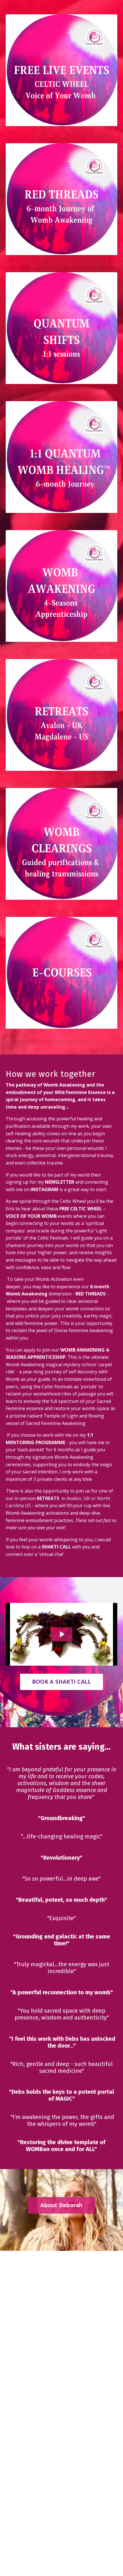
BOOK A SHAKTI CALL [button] (62, 1682)
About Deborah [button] (61, 2205)
